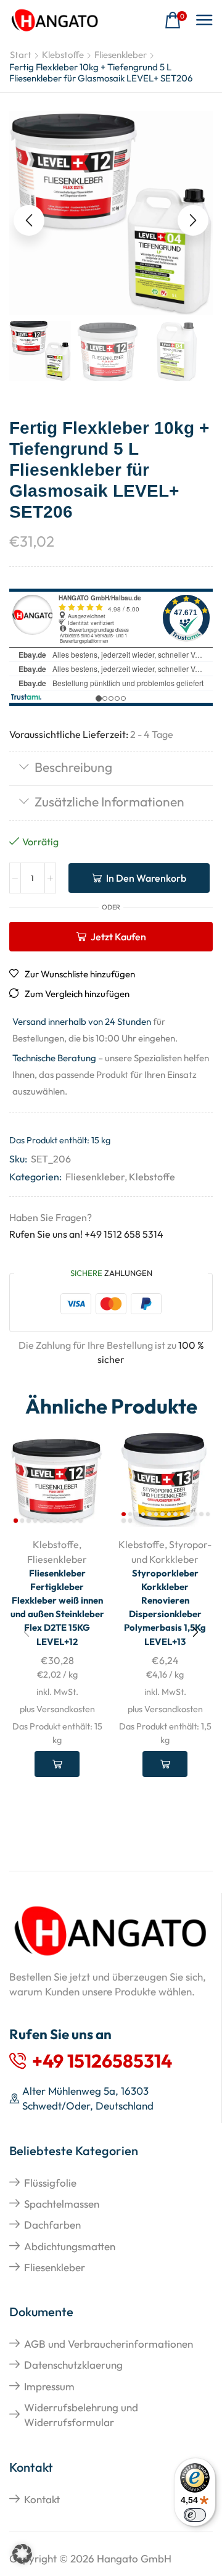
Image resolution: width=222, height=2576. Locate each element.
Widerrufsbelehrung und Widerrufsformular (81, 2415)
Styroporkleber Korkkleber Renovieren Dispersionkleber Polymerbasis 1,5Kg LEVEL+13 (165, 1607)
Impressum (49, 2386)
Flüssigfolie (50, 2183)
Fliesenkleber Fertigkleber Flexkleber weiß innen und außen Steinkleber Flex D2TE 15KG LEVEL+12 (57, 1607)
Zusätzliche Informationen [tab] (109, 801)
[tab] (111, 768)
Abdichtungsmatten (70, 2246)
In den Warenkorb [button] (57, 1764)
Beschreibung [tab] (73, 767)
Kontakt (42, 2499)
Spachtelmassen (62, 2204)
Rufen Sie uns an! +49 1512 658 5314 (86, 1234)
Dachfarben (52, 2225)
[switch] (195, 2515)
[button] (176, 21)
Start (21, 55)
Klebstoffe (63, 55)
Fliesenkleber (121, 55)
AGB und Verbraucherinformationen (109, 2344)
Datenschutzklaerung (73, 2365)
